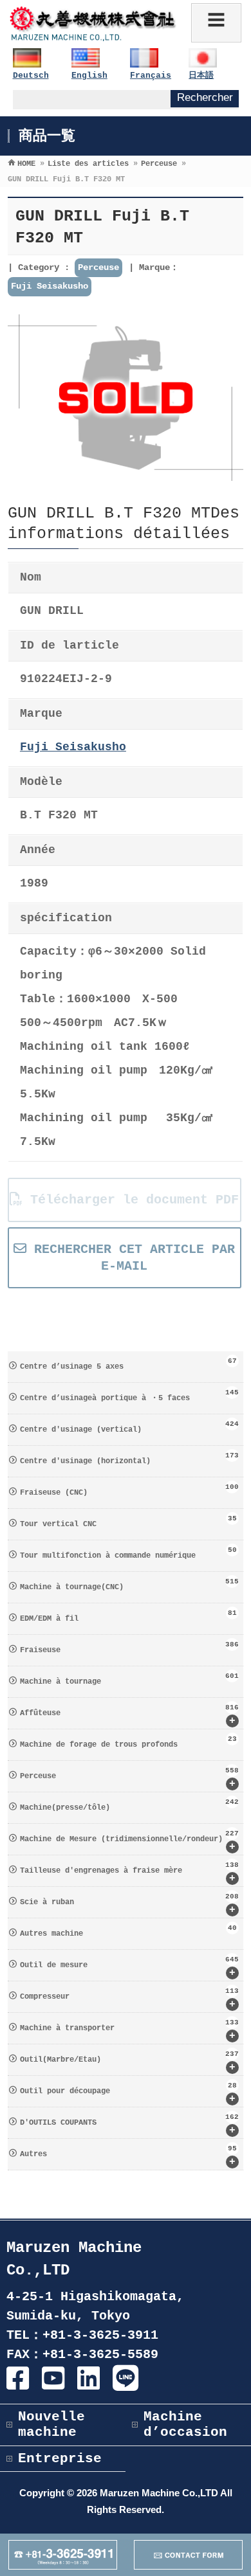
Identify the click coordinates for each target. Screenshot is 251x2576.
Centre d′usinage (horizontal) (130, 1459)
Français (151, 76)
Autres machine (129, 1931)
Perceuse (98, 267)
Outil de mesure (130, 1967)
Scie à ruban (130, 1904)
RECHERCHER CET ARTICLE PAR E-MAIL (131, 1257)
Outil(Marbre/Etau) (130, 2062)
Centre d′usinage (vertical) (130, 1427)
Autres (129, 2156)
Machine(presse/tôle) (130, 1805)
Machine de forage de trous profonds (129, 1742)
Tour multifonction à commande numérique (129, 1553)
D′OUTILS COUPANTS (130, 2125)
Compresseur (130, 1999)
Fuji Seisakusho (50, 286)
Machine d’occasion (185, 2425)
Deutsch (31, 76)
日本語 (201, 76)
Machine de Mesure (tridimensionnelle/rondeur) (130, 1841)
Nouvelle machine (51, 2425)
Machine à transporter (130, 2030)
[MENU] (216, 23)
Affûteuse (130, 1715)
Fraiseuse (130, 1648)
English (89, 76)
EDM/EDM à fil (129, 1616)
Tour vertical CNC (129, 1522)
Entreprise (60, 2459)
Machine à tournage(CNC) (130, 1585)
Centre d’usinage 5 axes (129, 1364)
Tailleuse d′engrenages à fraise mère (130, 1873)
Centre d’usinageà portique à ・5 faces (130, 1396)
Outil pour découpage (129, 2093)
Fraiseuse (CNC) (130, 1490)
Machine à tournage (130, 1679)
